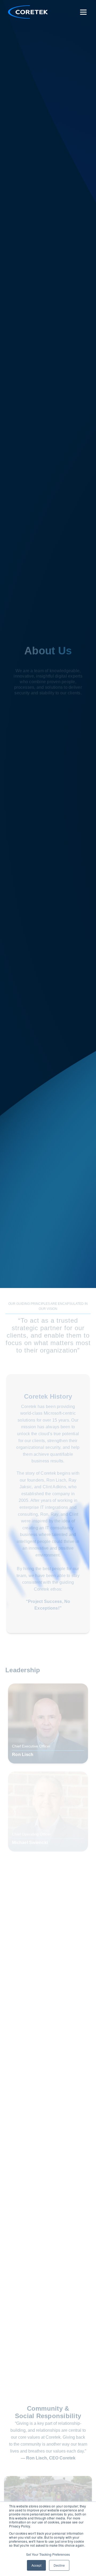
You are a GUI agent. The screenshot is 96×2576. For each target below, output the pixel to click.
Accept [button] (36, 2565)
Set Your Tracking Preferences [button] (48, 2554)
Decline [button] (59, 2565)
